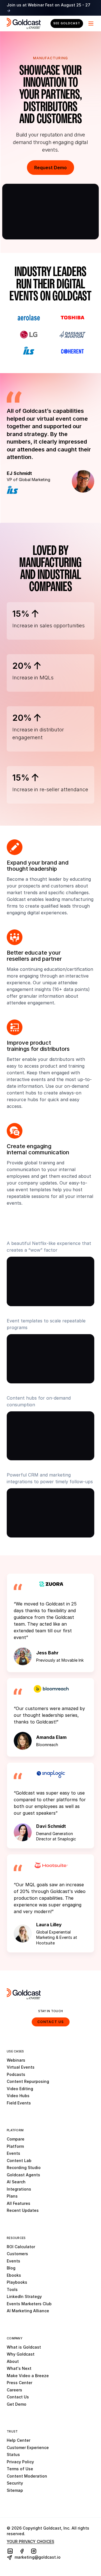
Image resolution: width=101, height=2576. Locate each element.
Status (13, 2454)
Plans (12, 2196)
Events (13, 2153)
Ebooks (14, 2275)
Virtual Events (21, 2067)
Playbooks (17, 2282)
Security (15, 2483)
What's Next (19, 2368)
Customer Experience (28, 2447)
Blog (11, 2268)
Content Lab (19, 2161)
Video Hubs (18, 2096)
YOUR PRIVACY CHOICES (30, 2541)
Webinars (16, 2060)
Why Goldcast (21, 2354)
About (13, 2361)
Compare (16, 2139)
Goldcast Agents (23, 2175)
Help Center (19, 2440)
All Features (19, 2203)
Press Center (19, 2383)
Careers (14, 2390)
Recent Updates (23, 2210)
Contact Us (51, 2022)
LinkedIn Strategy (24, 2296)
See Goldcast (67, 23)
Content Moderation (27, 2476)
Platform (15, 2146)
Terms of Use (20, 2469)
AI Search (16, 2182)
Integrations (19, 2189)
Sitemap (15, 2490)
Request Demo (50, 168)
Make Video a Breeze (28, 2376)
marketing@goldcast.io (37, 2557)
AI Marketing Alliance (28, 2311)
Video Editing (20, 2089)
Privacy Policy (20, 2462)
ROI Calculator (21, 2247)
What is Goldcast (24, 2347)
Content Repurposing (28, 2081)
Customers (17, 2254)
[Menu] (90, 23)
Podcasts (16, 2074)
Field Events (19, 2103)
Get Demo (17, 2404)
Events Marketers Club (29, 2304)
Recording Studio (24, 2168)
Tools (12, 2289)
